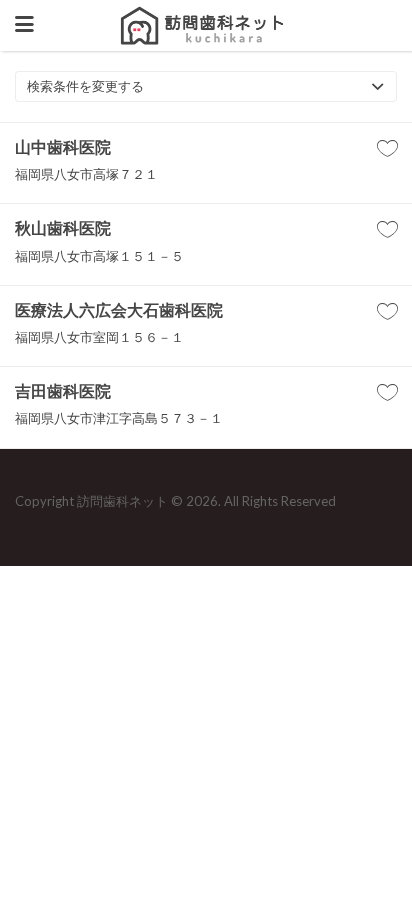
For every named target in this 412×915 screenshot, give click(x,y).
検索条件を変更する (85, 86)
